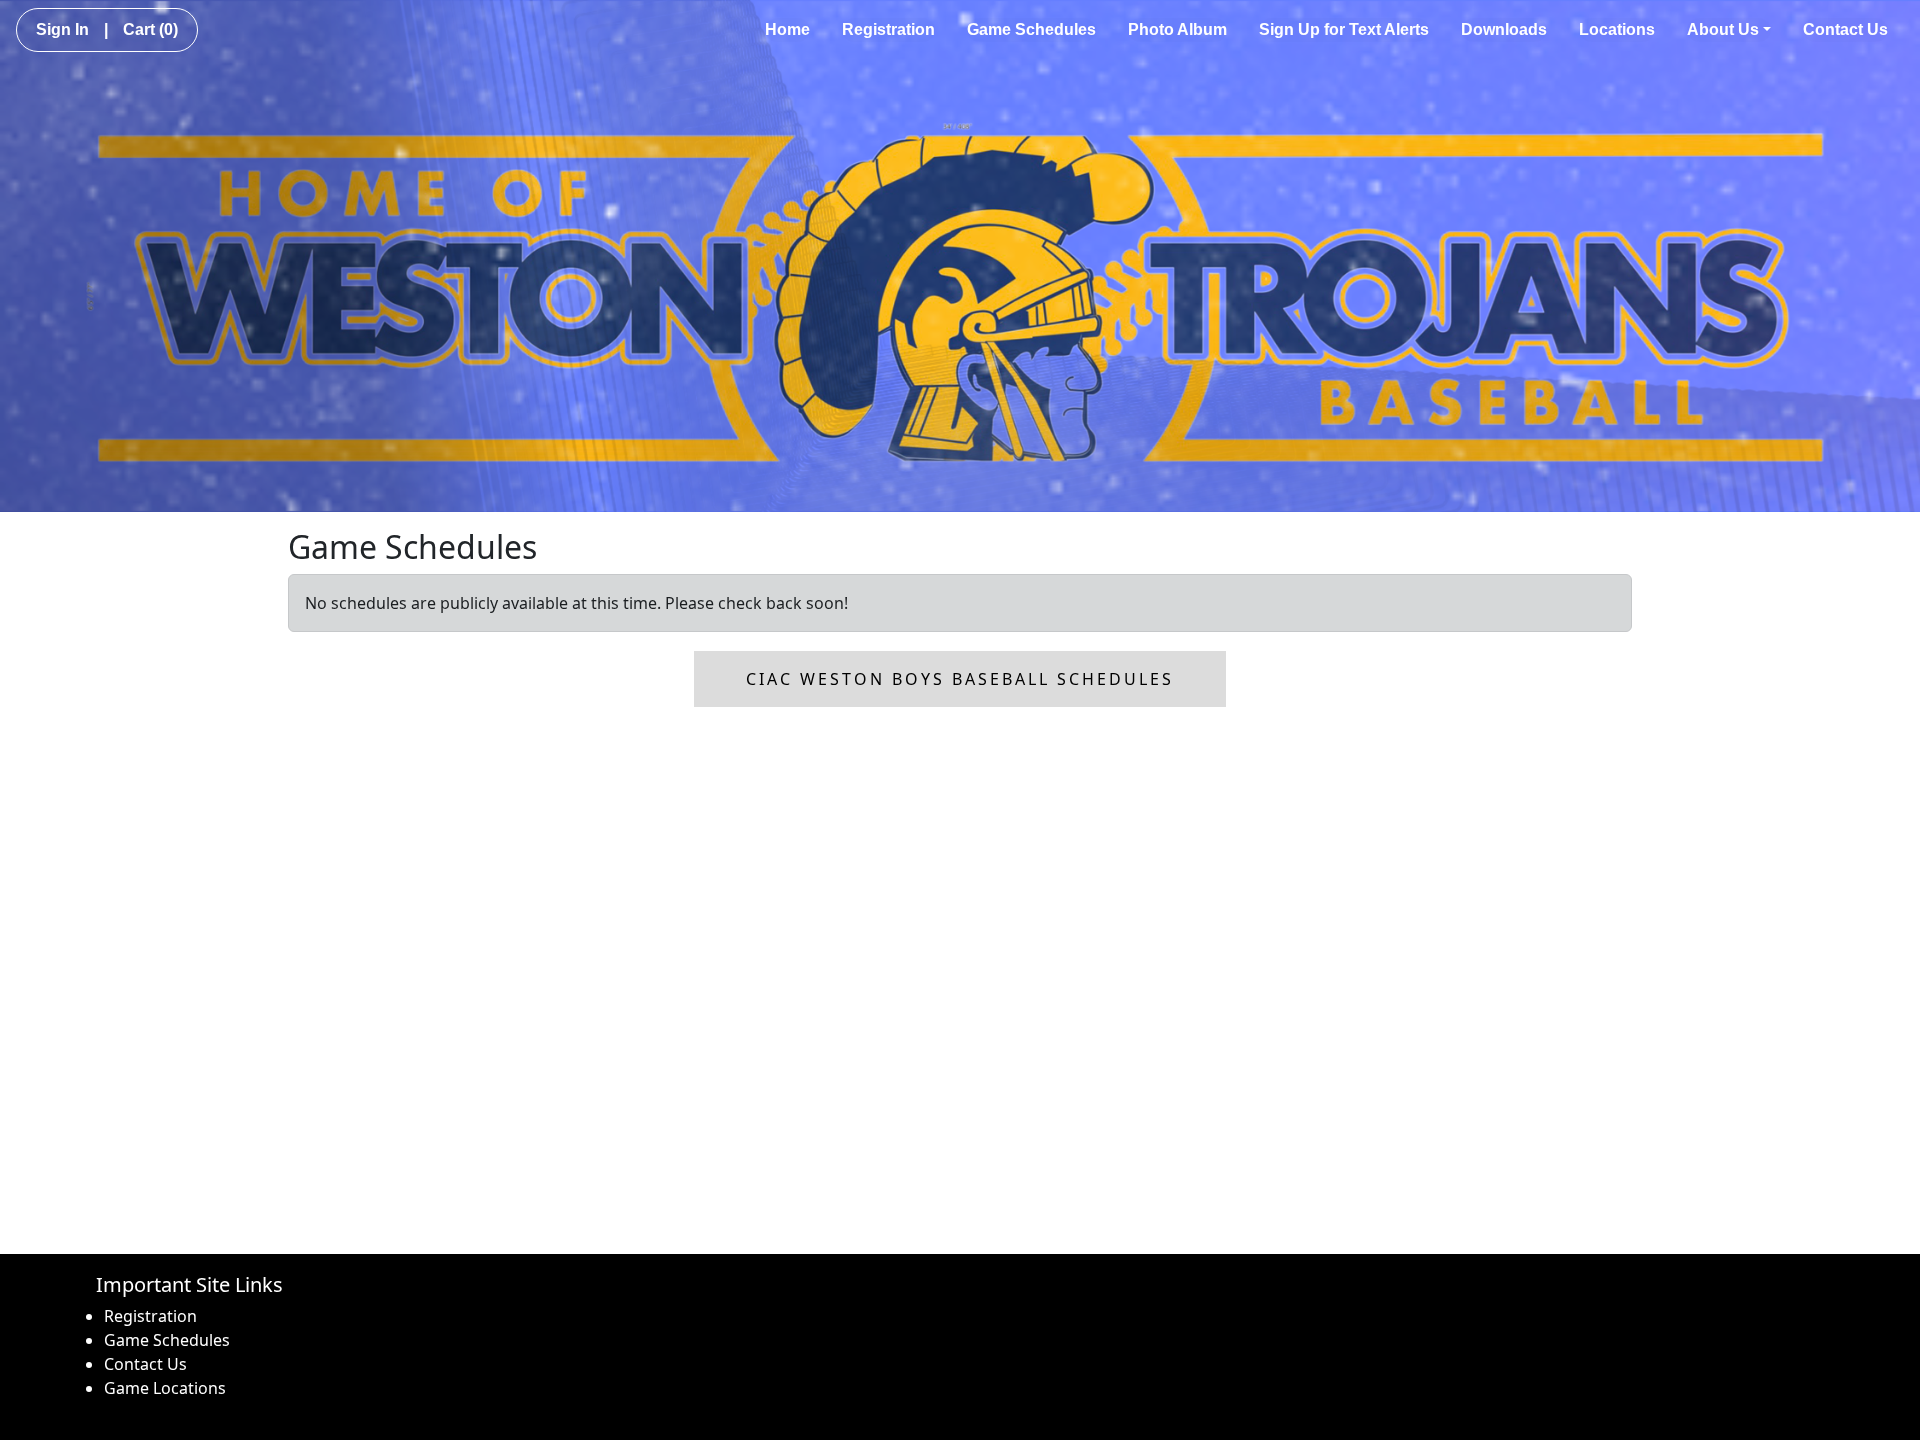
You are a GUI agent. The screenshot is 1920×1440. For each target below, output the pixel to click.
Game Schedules (1031, 29)
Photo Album (1177, 29)
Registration (888, 29)
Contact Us (1845, 29)
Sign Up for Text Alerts (1344, 29)
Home (787, 29)
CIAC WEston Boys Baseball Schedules (960, 679)
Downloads (1504, 29)
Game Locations (165, 1388)
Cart (150, 29)
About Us (1723, 29)
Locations (1617, 29)
